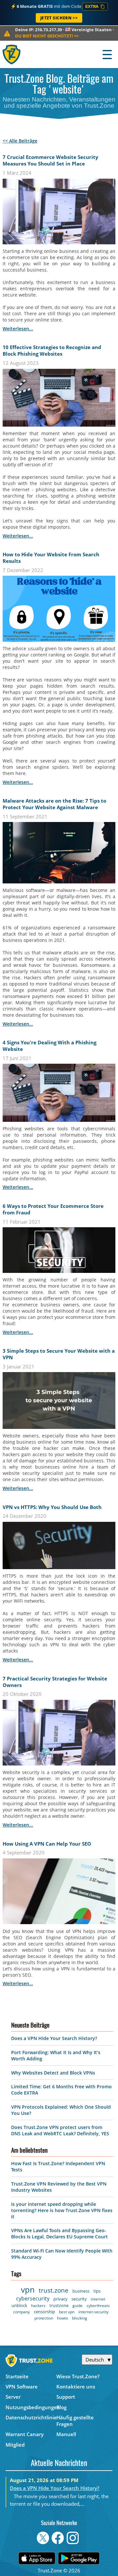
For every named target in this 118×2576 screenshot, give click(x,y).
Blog (61, 2407)
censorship (44, 2312)
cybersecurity (33, 2298)
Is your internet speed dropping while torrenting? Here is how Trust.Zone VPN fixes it (62, 2210)
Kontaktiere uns (76, 2387)
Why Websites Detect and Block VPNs (53, 2073)
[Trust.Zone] (12, 54)
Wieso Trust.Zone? (78, 2376)
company (21, 2312)
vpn (28, 2289)
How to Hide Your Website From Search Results (51, 558)
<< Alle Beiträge (20, 141)
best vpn (67, 2312)
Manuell (66, 2434)
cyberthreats (98, 2306)
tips (97, 2291)
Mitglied (15, 2445)
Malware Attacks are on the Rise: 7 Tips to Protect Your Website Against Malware (54, 804)
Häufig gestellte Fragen (75, 2421)
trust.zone (54, 2290)
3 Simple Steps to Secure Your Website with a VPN (59, 1354)
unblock (19, 2305)
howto (63, 2318)
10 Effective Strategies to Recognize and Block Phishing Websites (52, 350)
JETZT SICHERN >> (59, 18)
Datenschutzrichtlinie (31, 2417)
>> (47, 36)
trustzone (59, 2305)
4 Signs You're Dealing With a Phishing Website (49, 1046)
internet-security (93, 2312)
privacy (60, 2299)
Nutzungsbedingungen (31, 2407)
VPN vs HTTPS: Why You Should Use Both (52, 1507)
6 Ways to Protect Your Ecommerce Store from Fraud (53, 1209)
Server (13, 2397)
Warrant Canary (25, 2434)
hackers (38, 2306)
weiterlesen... (18, 329)
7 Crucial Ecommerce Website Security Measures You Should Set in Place (50, 160)
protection (44, 2318)
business (81, 2291)
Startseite (17, 2376)
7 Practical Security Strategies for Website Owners (55, 1682)
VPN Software (22, 2387)
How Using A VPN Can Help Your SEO (47, 1844)
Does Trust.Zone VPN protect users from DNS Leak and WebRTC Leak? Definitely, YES (60, 2130)
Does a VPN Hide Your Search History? (54, 2038)
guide (78, 2306)
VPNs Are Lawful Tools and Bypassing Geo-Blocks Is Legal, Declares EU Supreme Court (59, 2233)
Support (66, 2397)
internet (98, 2299)
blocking (80, 2318)
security (79, 2299)
